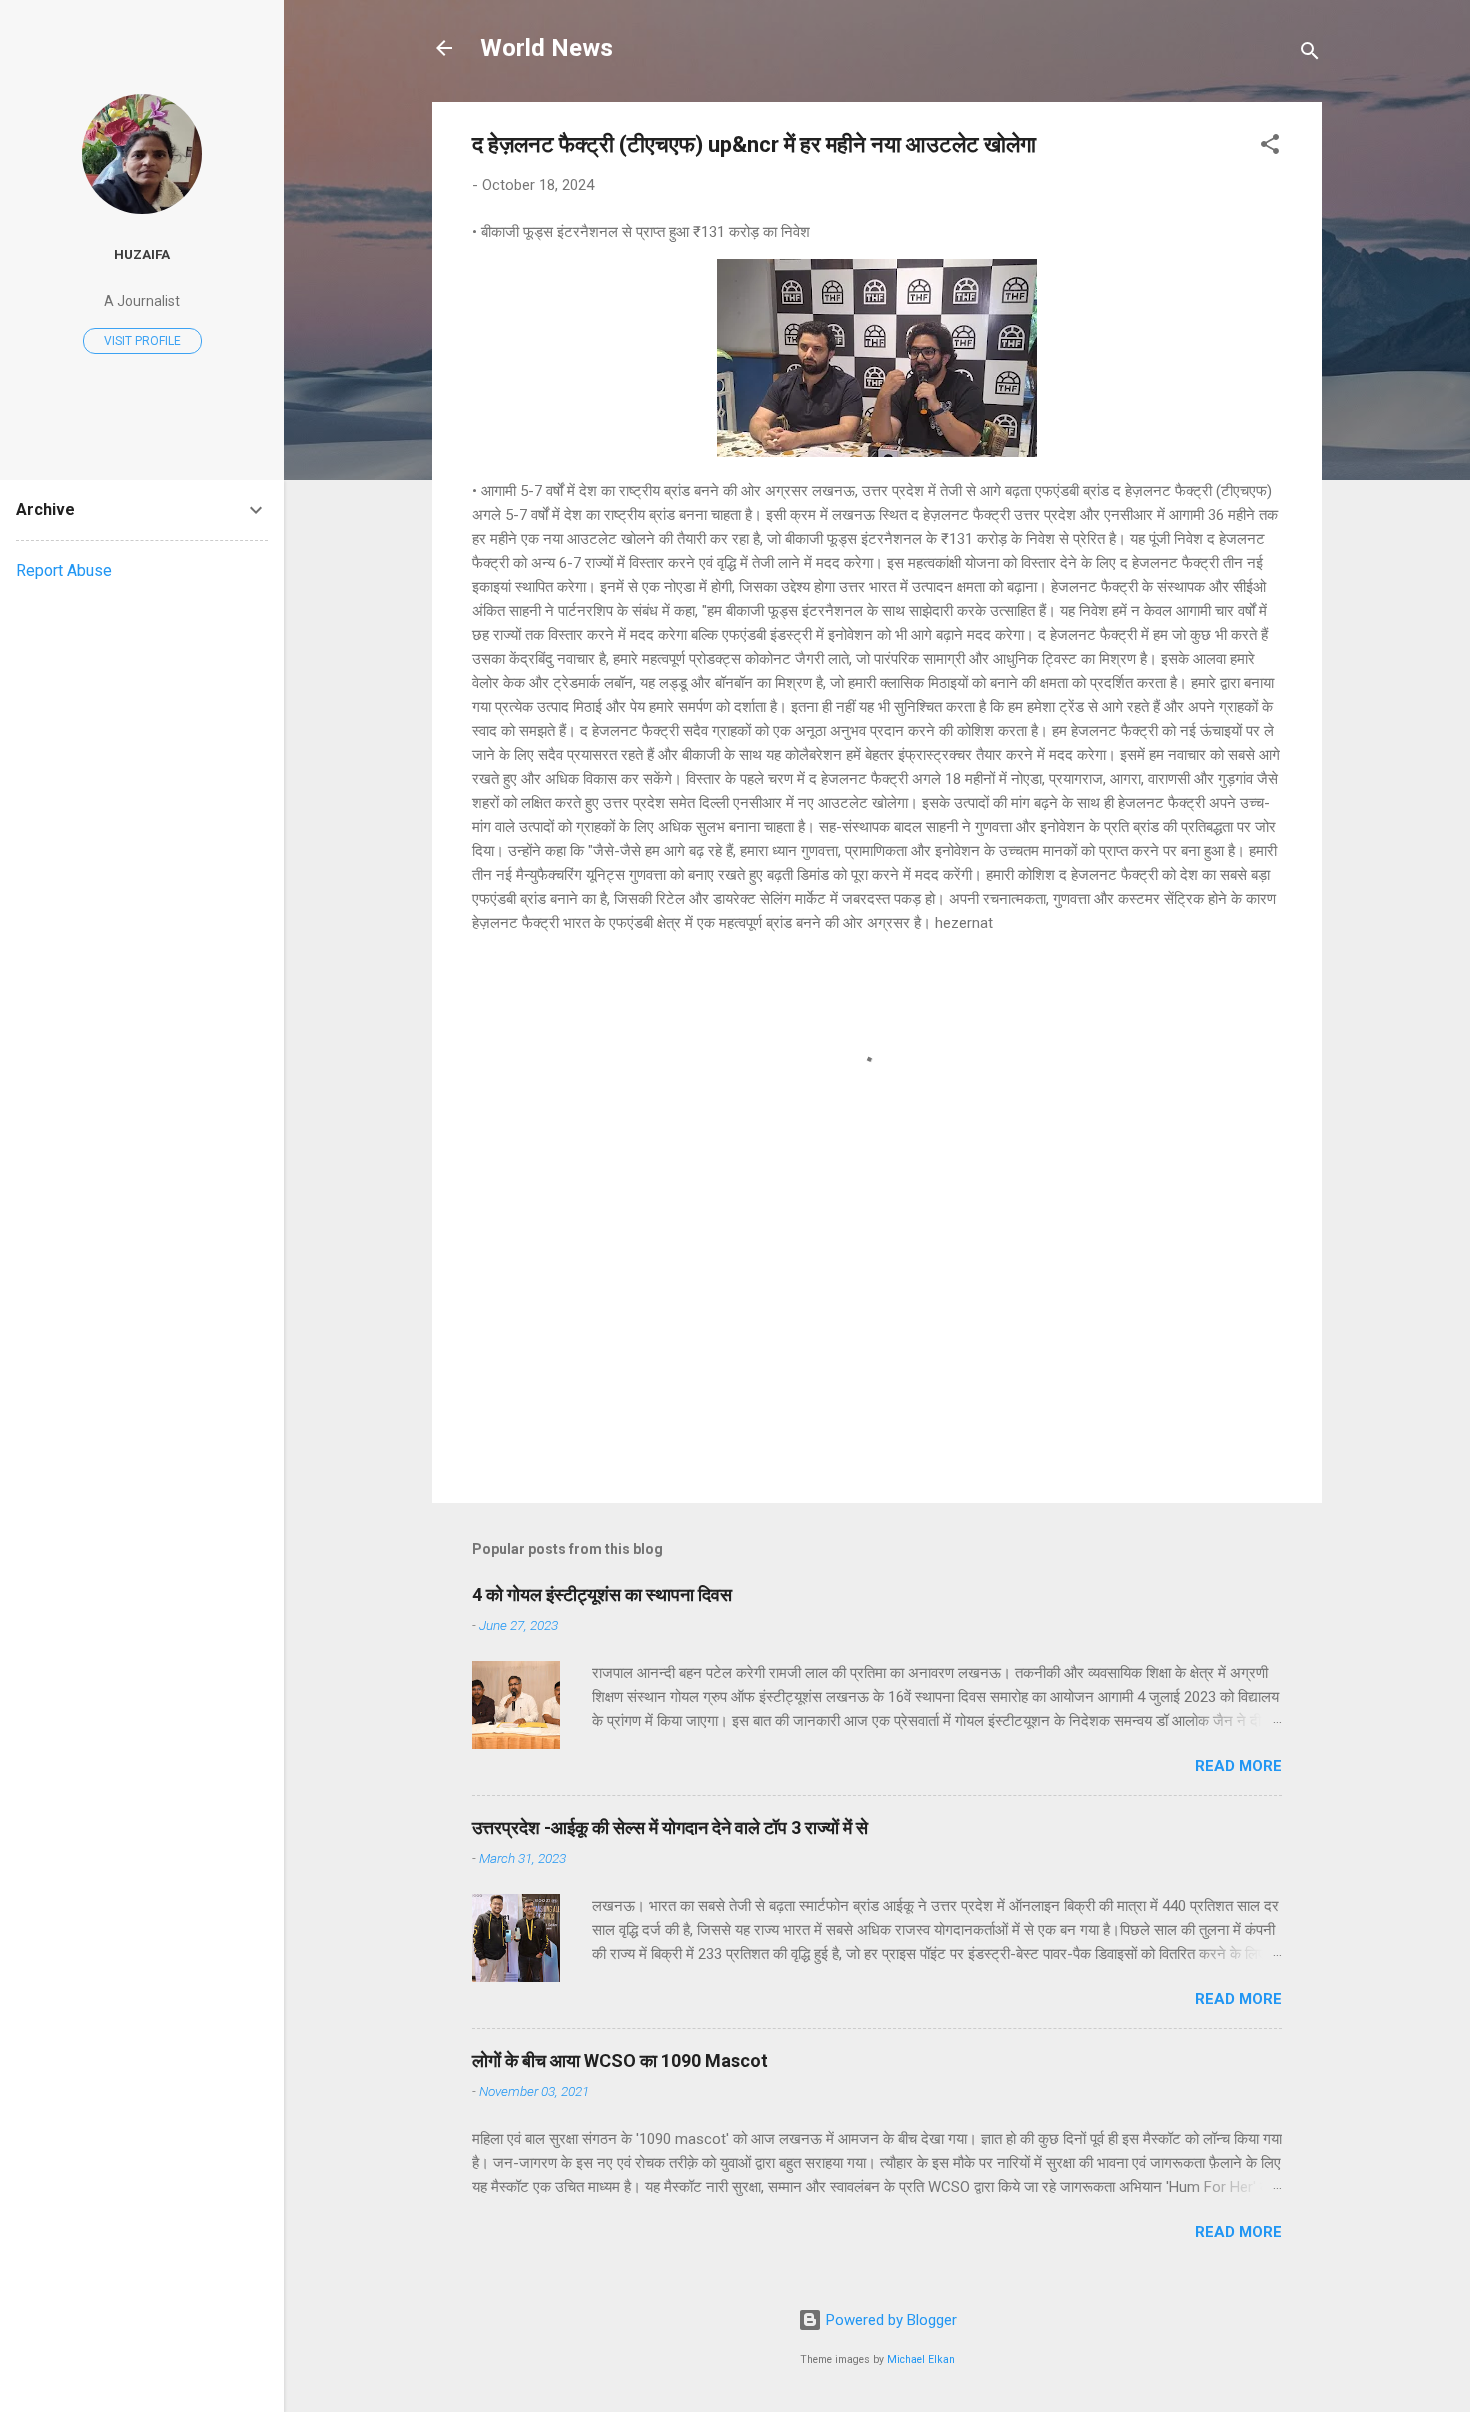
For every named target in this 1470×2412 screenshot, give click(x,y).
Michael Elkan (921, 2359)
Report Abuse (64, 570)
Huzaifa (142, 254)
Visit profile (142, 341)
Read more (1238, 1766)
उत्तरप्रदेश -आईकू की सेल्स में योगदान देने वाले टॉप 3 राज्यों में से (670, 1827)
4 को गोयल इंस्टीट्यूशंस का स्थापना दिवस (602, 1594)
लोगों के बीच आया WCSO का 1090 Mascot (620, 2060)
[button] (1270, 147)
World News (546, 48)
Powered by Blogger (889, 2320)
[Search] (1310, 54)
